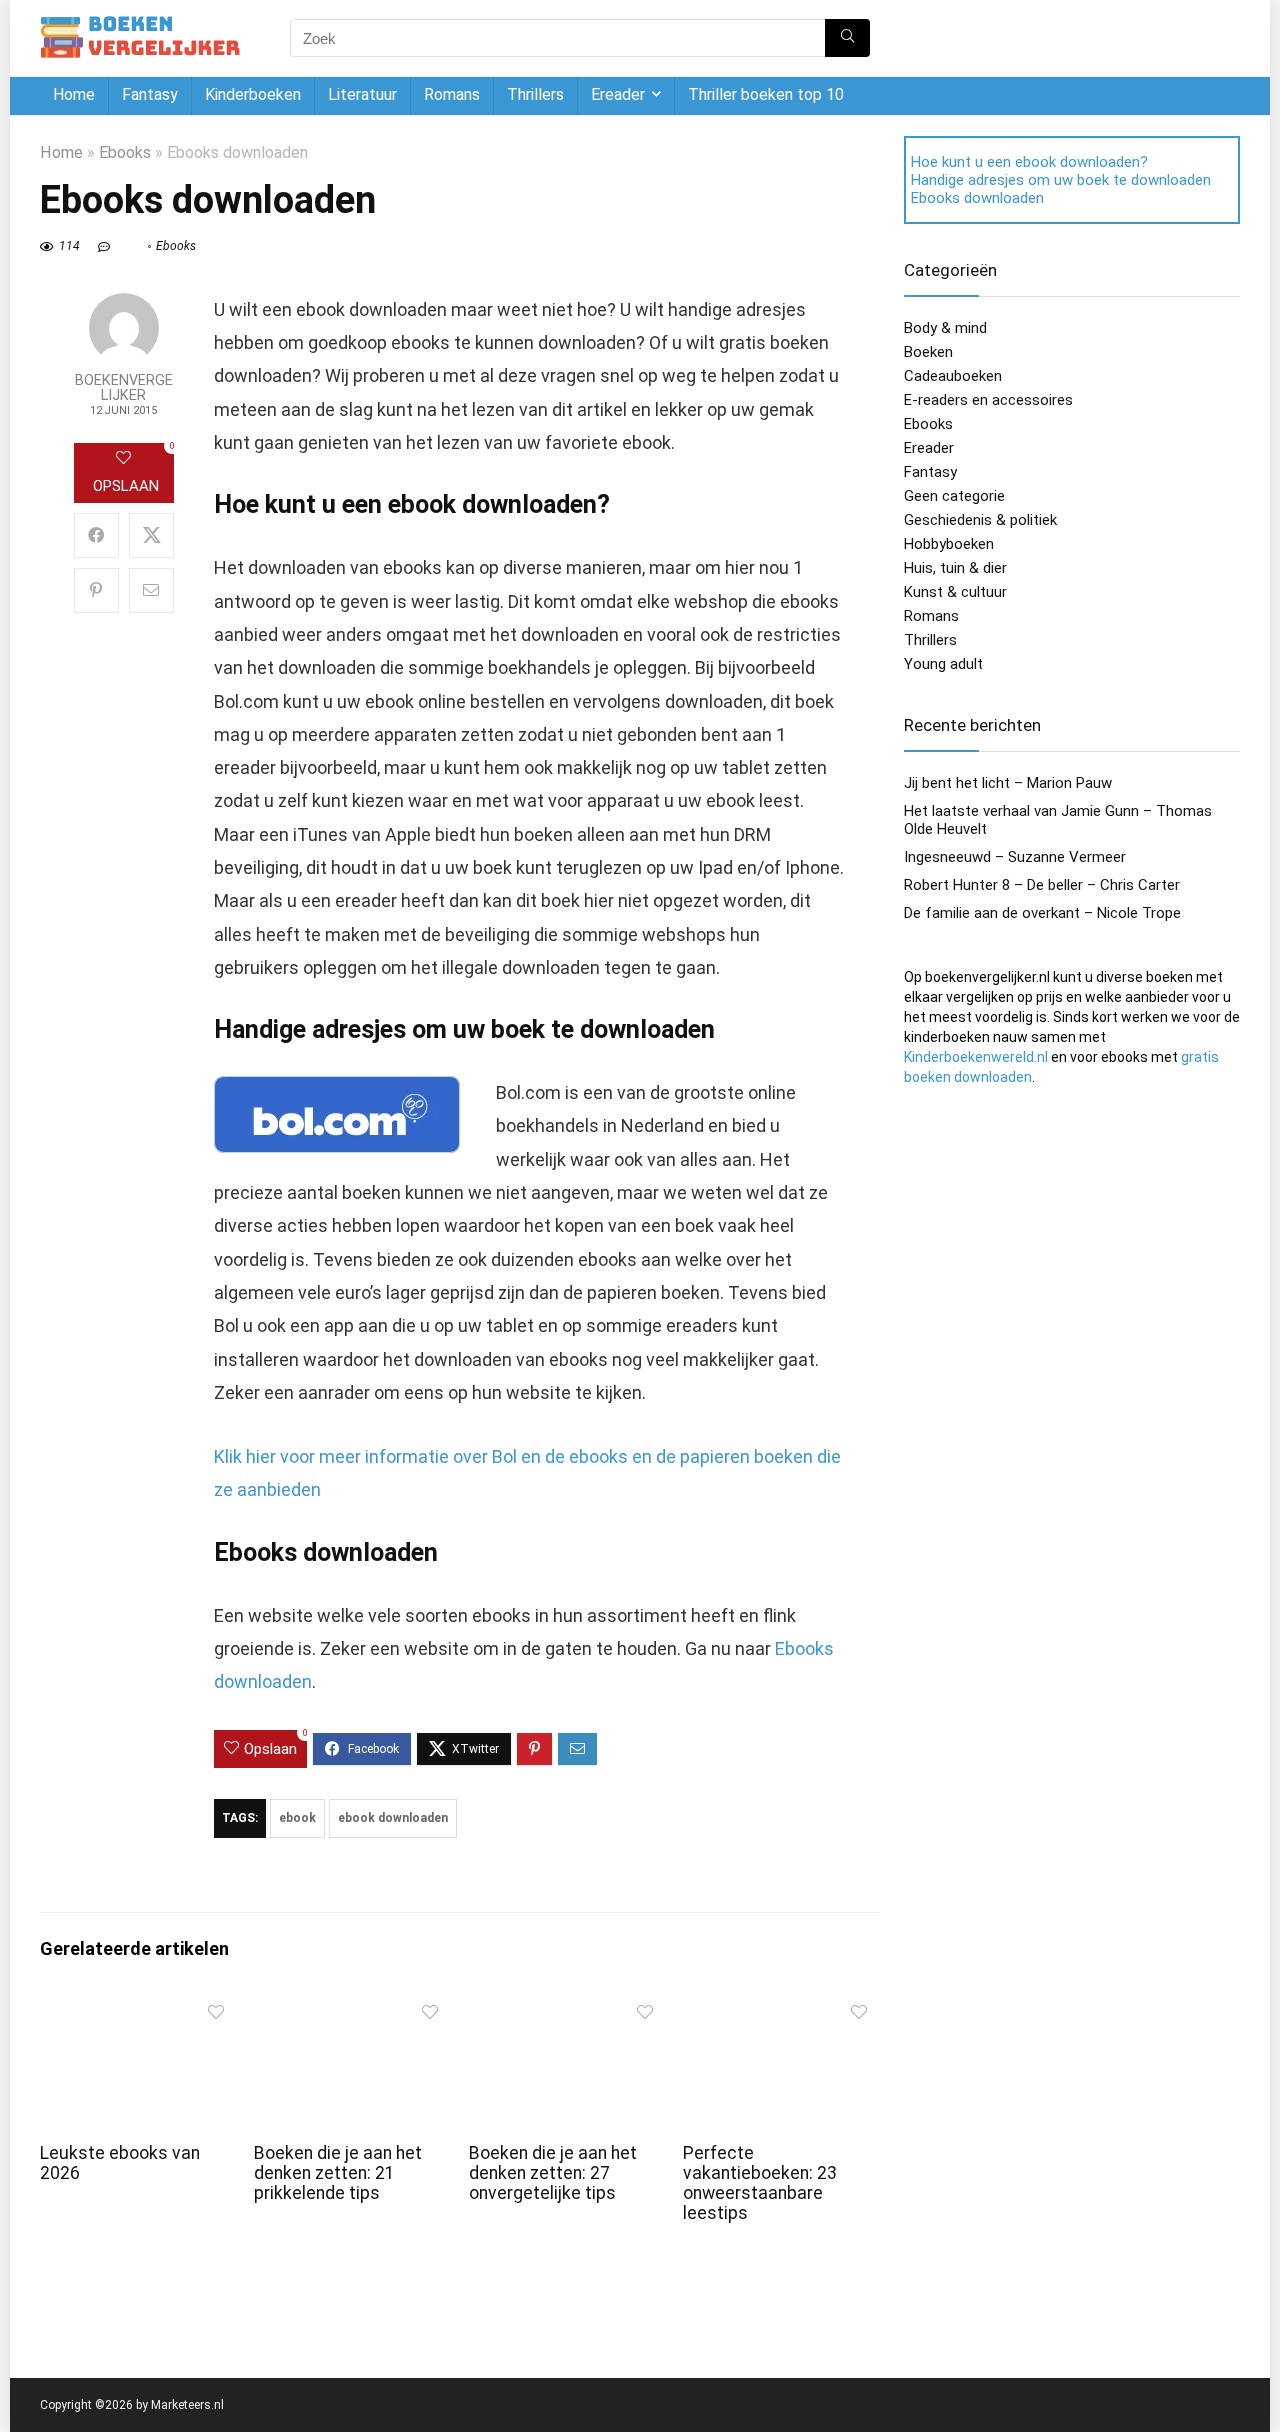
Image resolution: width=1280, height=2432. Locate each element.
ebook (297, 1818)
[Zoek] (847, 38)
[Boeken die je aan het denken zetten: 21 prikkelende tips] (352, 2007)
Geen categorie (954, 496)
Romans (452, 94)
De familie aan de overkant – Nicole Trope (1042, 913)
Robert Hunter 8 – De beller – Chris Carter (1042, 885)
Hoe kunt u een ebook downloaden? (1029, 162)
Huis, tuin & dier (955, 568)
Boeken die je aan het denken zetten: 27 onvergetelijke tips (553, 2173)
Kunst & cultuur (955, 592)
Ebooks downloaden (977, 198)
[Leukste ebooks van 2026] (138, 2007)
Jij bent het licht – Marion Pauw (1008, 783)
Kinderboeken (253, 94)
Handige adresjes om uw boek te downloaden (1061, 180)
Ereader (618, 94)
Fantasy (150, 94)
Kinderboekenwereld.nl (976, 1057)
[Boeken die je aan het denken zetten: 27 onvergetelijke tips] (567, 2007)
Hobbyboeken (949, 544)
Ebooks (125, 152)
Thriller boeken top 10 (766, 94)
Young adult (943, 664)
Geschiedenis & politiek (980, 520)
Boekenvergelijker (124, 388)
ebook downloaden (393, 1818)
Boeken (928, 352)
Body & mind (945, 328)
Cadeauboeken (953, 376)
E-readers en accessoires (988, 400)
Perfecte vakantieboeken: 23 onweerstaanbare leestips (760, 2183)
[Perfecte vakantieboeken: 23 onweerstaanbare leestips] (781, 2007)
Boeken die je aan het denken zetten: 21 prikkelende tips (338, 2173)
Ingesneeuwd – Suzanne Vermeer (1015, 857)
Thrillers (535, 94)
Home (74, 94)
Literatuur (362, 94)
